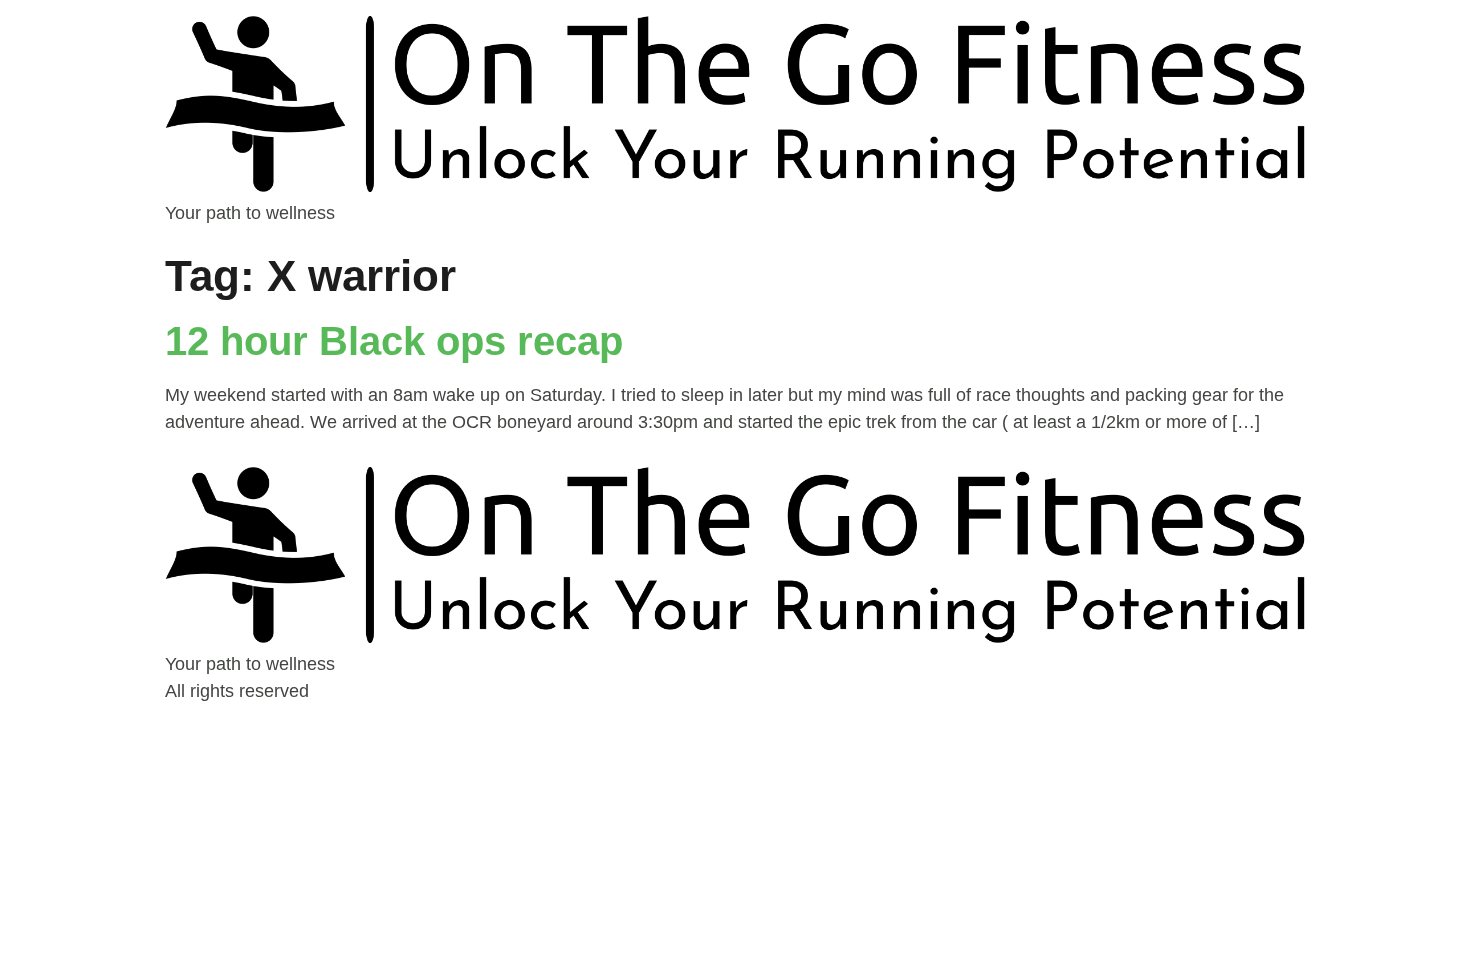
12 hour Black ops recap (394, 341)
